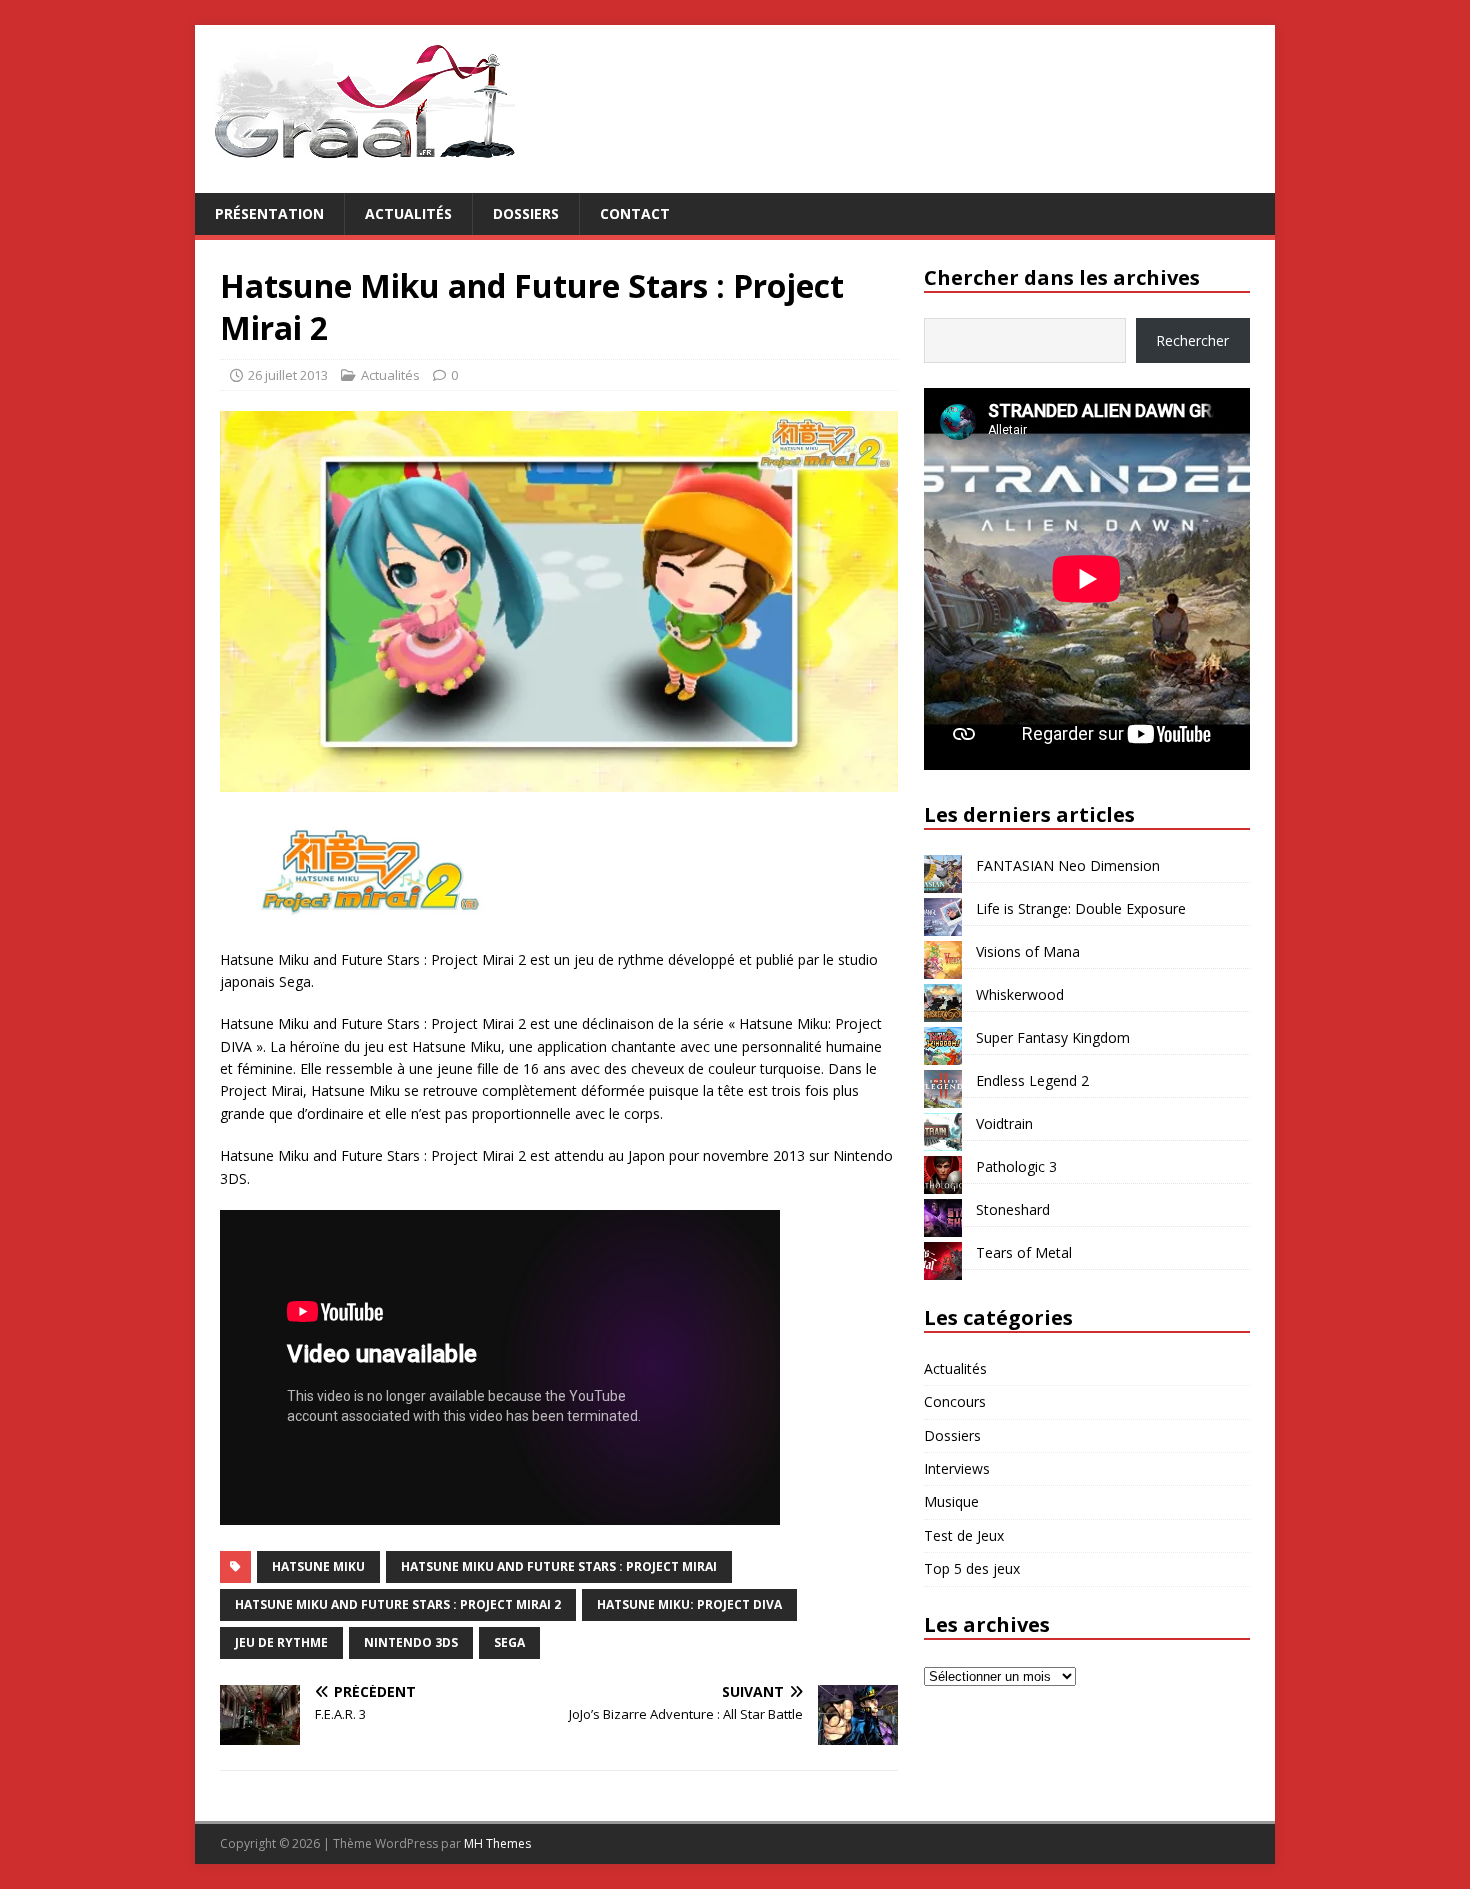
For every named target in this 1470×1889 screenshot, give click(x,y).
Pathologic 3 (1016, 1166)
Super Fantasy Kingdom (1053, 1037)
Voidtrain (1004, 1123)
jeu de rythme (281, 1642)
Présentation (269, 213)
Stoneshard (1013, 1209)
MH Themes (497, 1843)
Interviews (957, 1468)
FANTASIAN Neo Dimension (1068, 865)
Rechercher (1192, 340)
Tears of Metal (1024, 1252)
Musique (951, 1501)
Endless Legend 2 (1032, 1080)
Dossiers (526, 213)
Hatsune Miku (318, 1566)
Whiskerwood (1020, 994)
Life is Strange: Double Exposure (1081, 908)
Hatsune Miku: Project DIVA (689, 1604)
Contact (635, 213)
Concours (955, 1401)
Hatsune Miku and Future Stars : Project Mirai (559, 1566)
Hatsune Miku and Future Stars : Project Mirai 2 (398, 1604)
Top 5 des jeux (972, 1568)
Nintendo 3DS (411, 1642)
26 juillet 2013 (288, 375)
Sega (509, 1642)
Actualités (408, 213)
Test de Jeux (964, 1535)
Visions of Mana (1028, 951)
